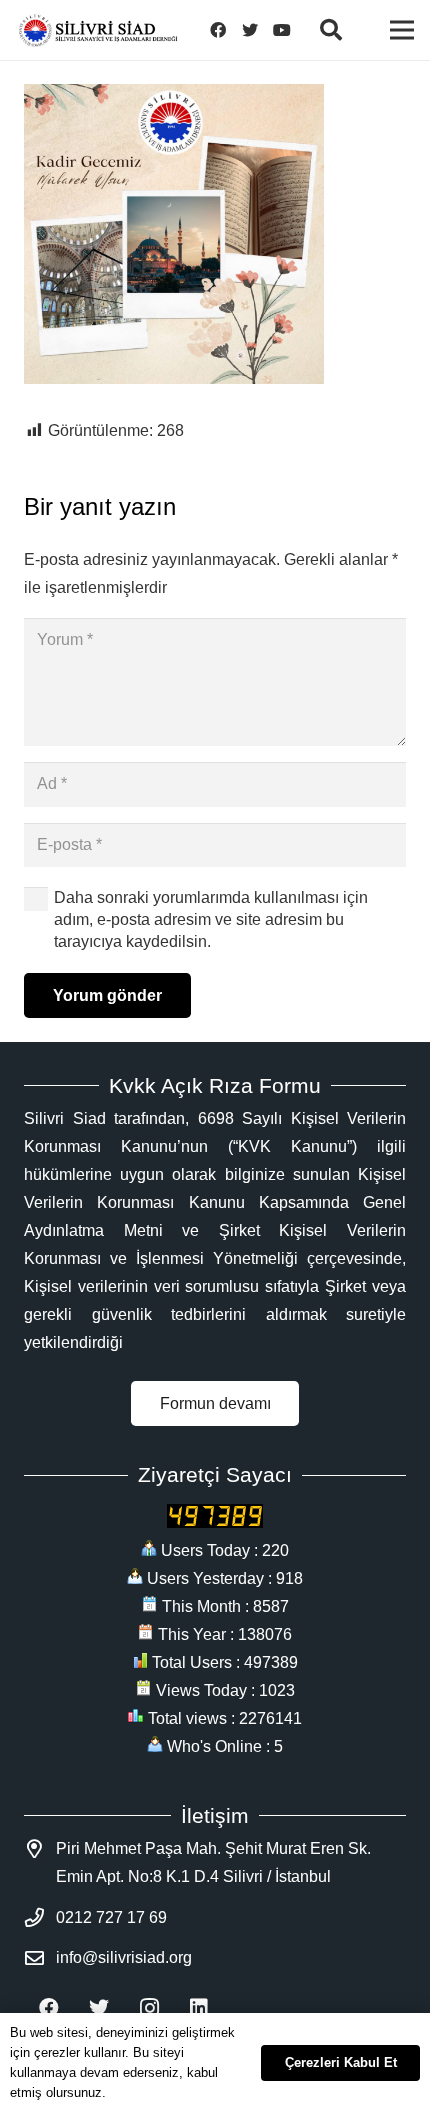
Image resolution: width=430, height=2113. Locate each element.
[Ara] (330, 30)
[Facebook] (218, 30)
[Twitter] (250, 30)
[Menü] (402, 30)
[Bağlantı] (98, 30)
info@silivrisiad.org (124, 1957)
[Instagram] (149, 2008)
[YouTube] (282, 30)
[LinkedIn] (199, 2008)
